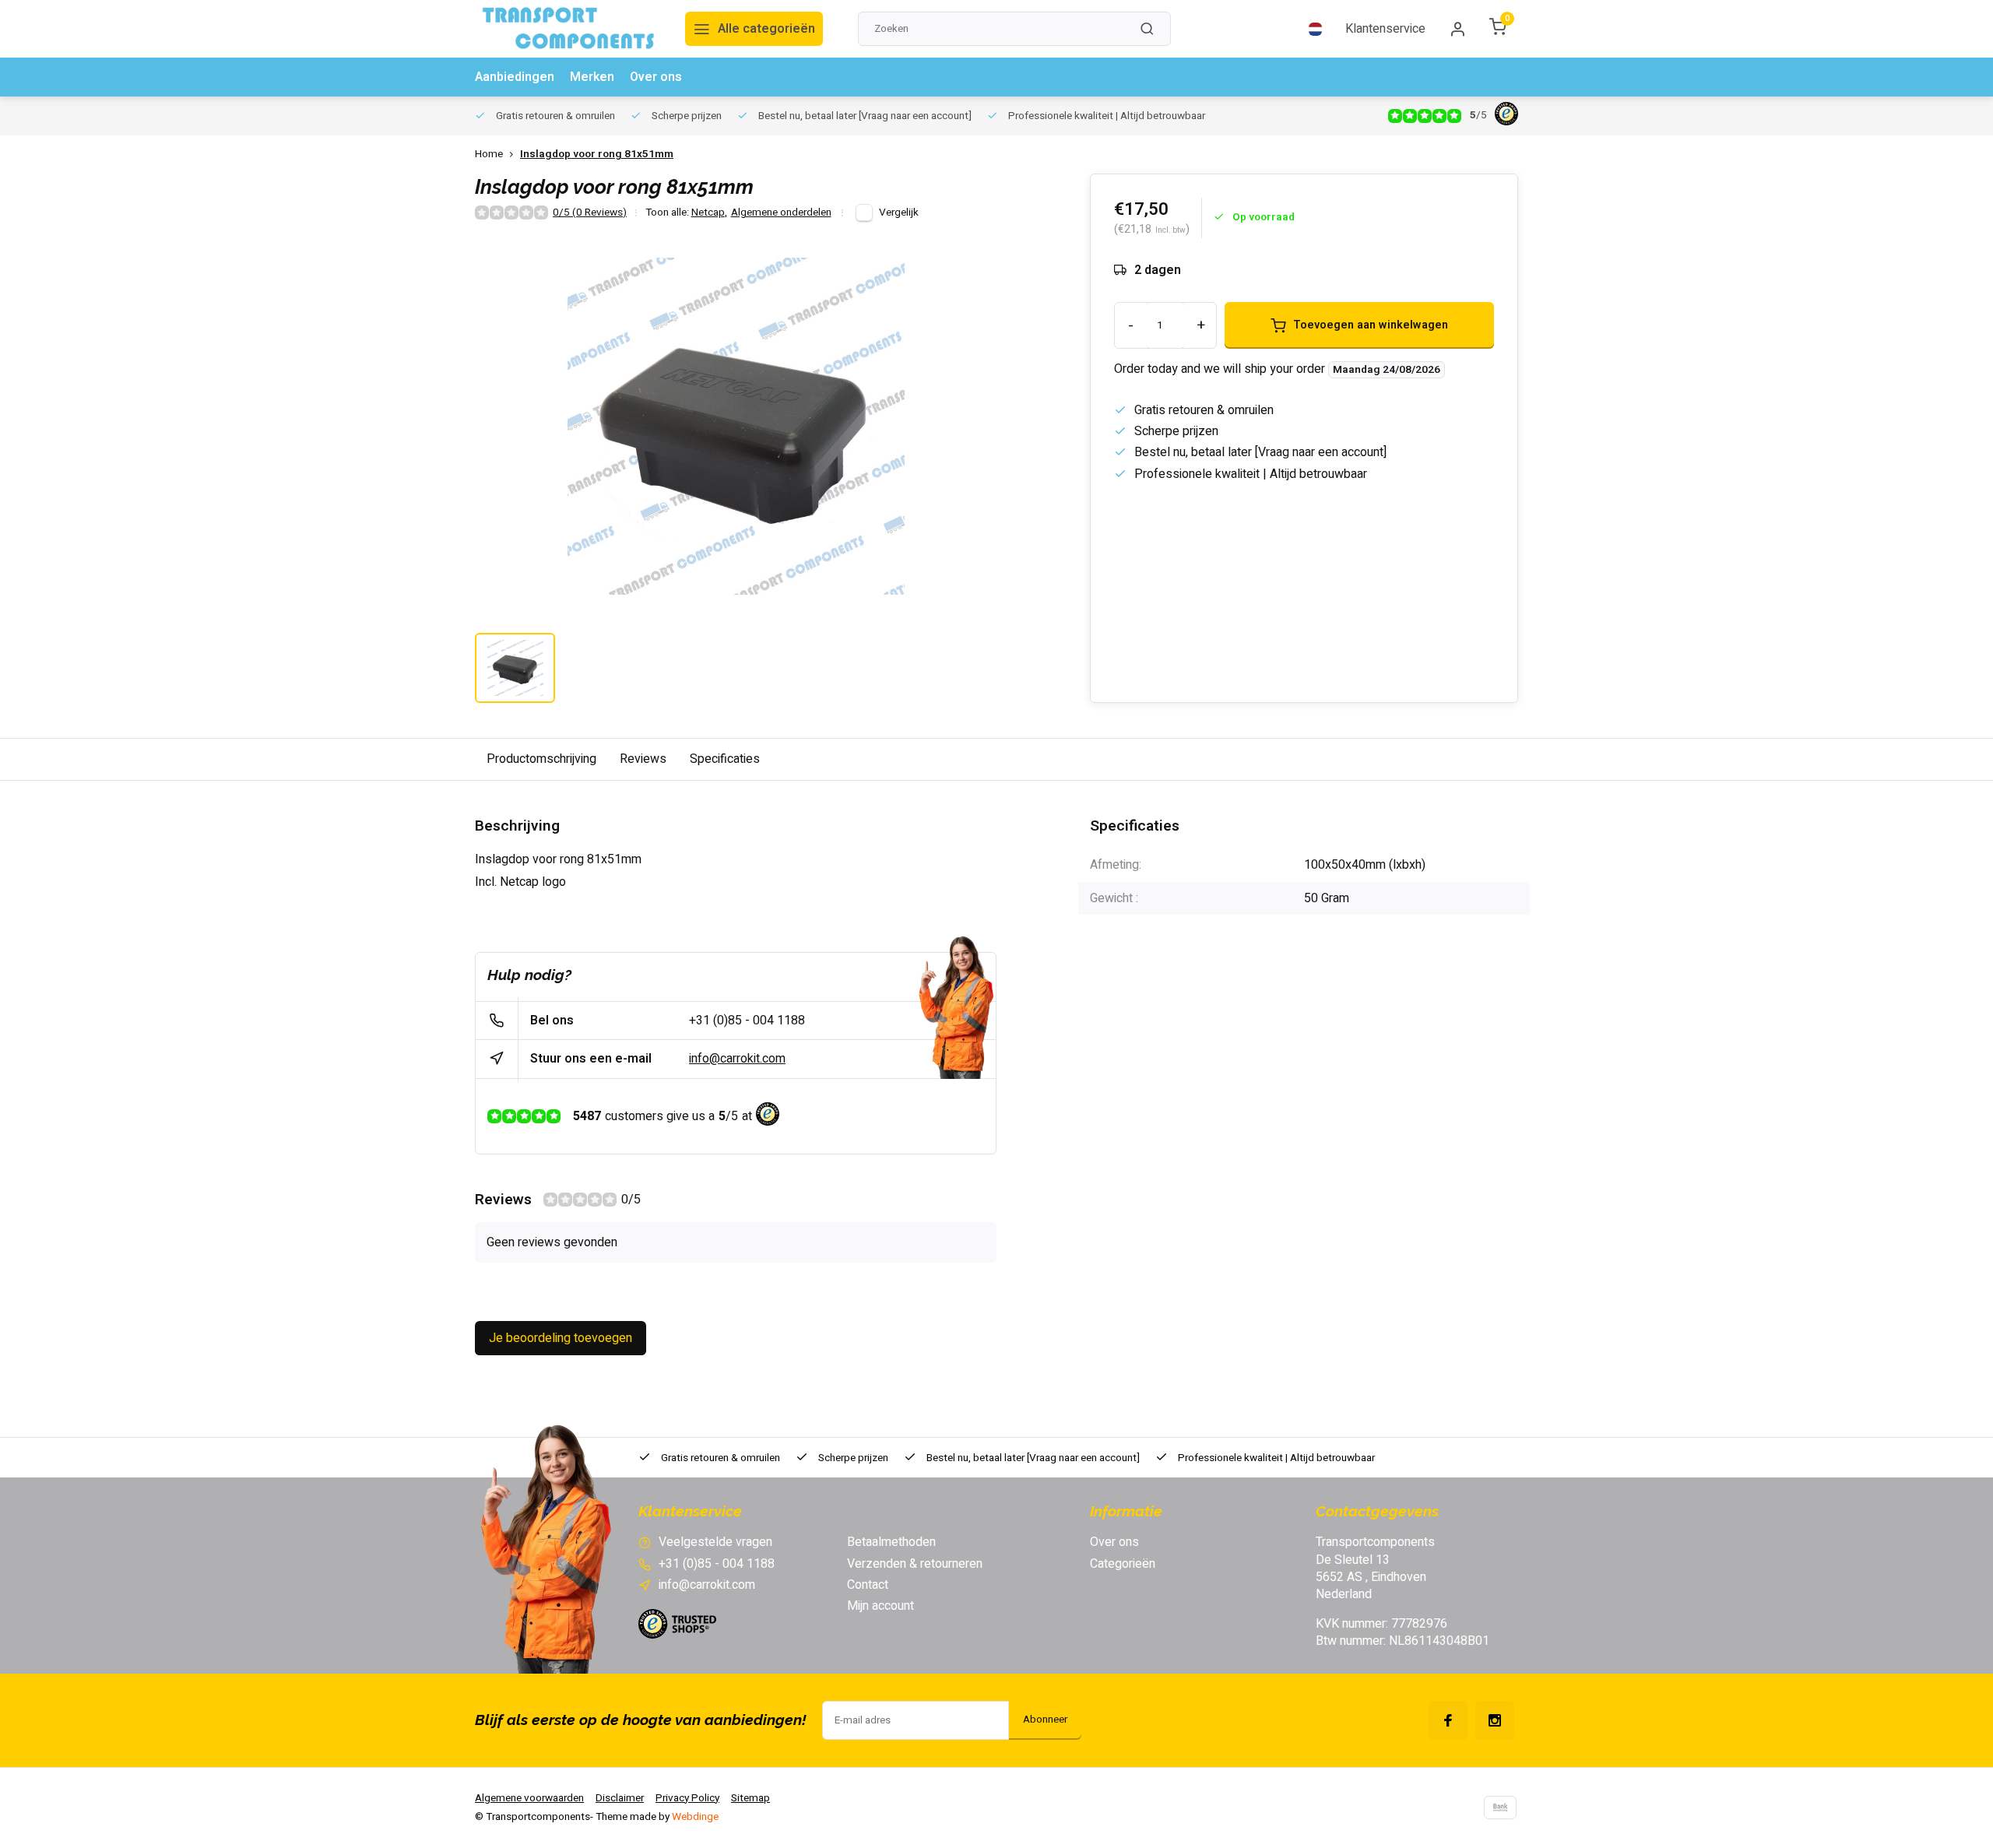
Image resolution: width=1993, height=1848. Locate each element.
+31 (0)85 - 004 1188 (747, 1021)
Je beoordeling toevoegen (561, 1338)
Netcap (709, 213)
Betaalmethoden (891, 1542)
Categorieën (1123, 1564)
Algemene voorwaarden (529, 1798)
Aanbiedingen (515, 77)
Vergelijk (899, 213)
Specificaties (725, 759)
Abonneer (1045, 1720)
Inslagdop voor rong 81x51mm (597, 155)
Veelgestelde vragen (715, 1542)
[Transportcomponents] (568, 29)
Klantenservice (1385, 29)
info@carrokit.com (737, 1059)
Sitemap (750, 1798)
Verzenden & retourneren (915, 1564)
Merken (592, 77)
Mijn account (881, 1606)
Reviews (643, 759)
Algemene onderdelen (781, 213)
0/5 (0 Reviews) (590, 213)
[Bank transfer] (1500, 1808)
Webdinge (695, 1817)
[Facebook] (1448, 1720)
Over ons (656, 77)
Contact (868, 1585)
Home (489, 155)
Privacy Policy (687, 1798)
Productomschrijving (541, 759)
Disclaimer (620, 1798)
